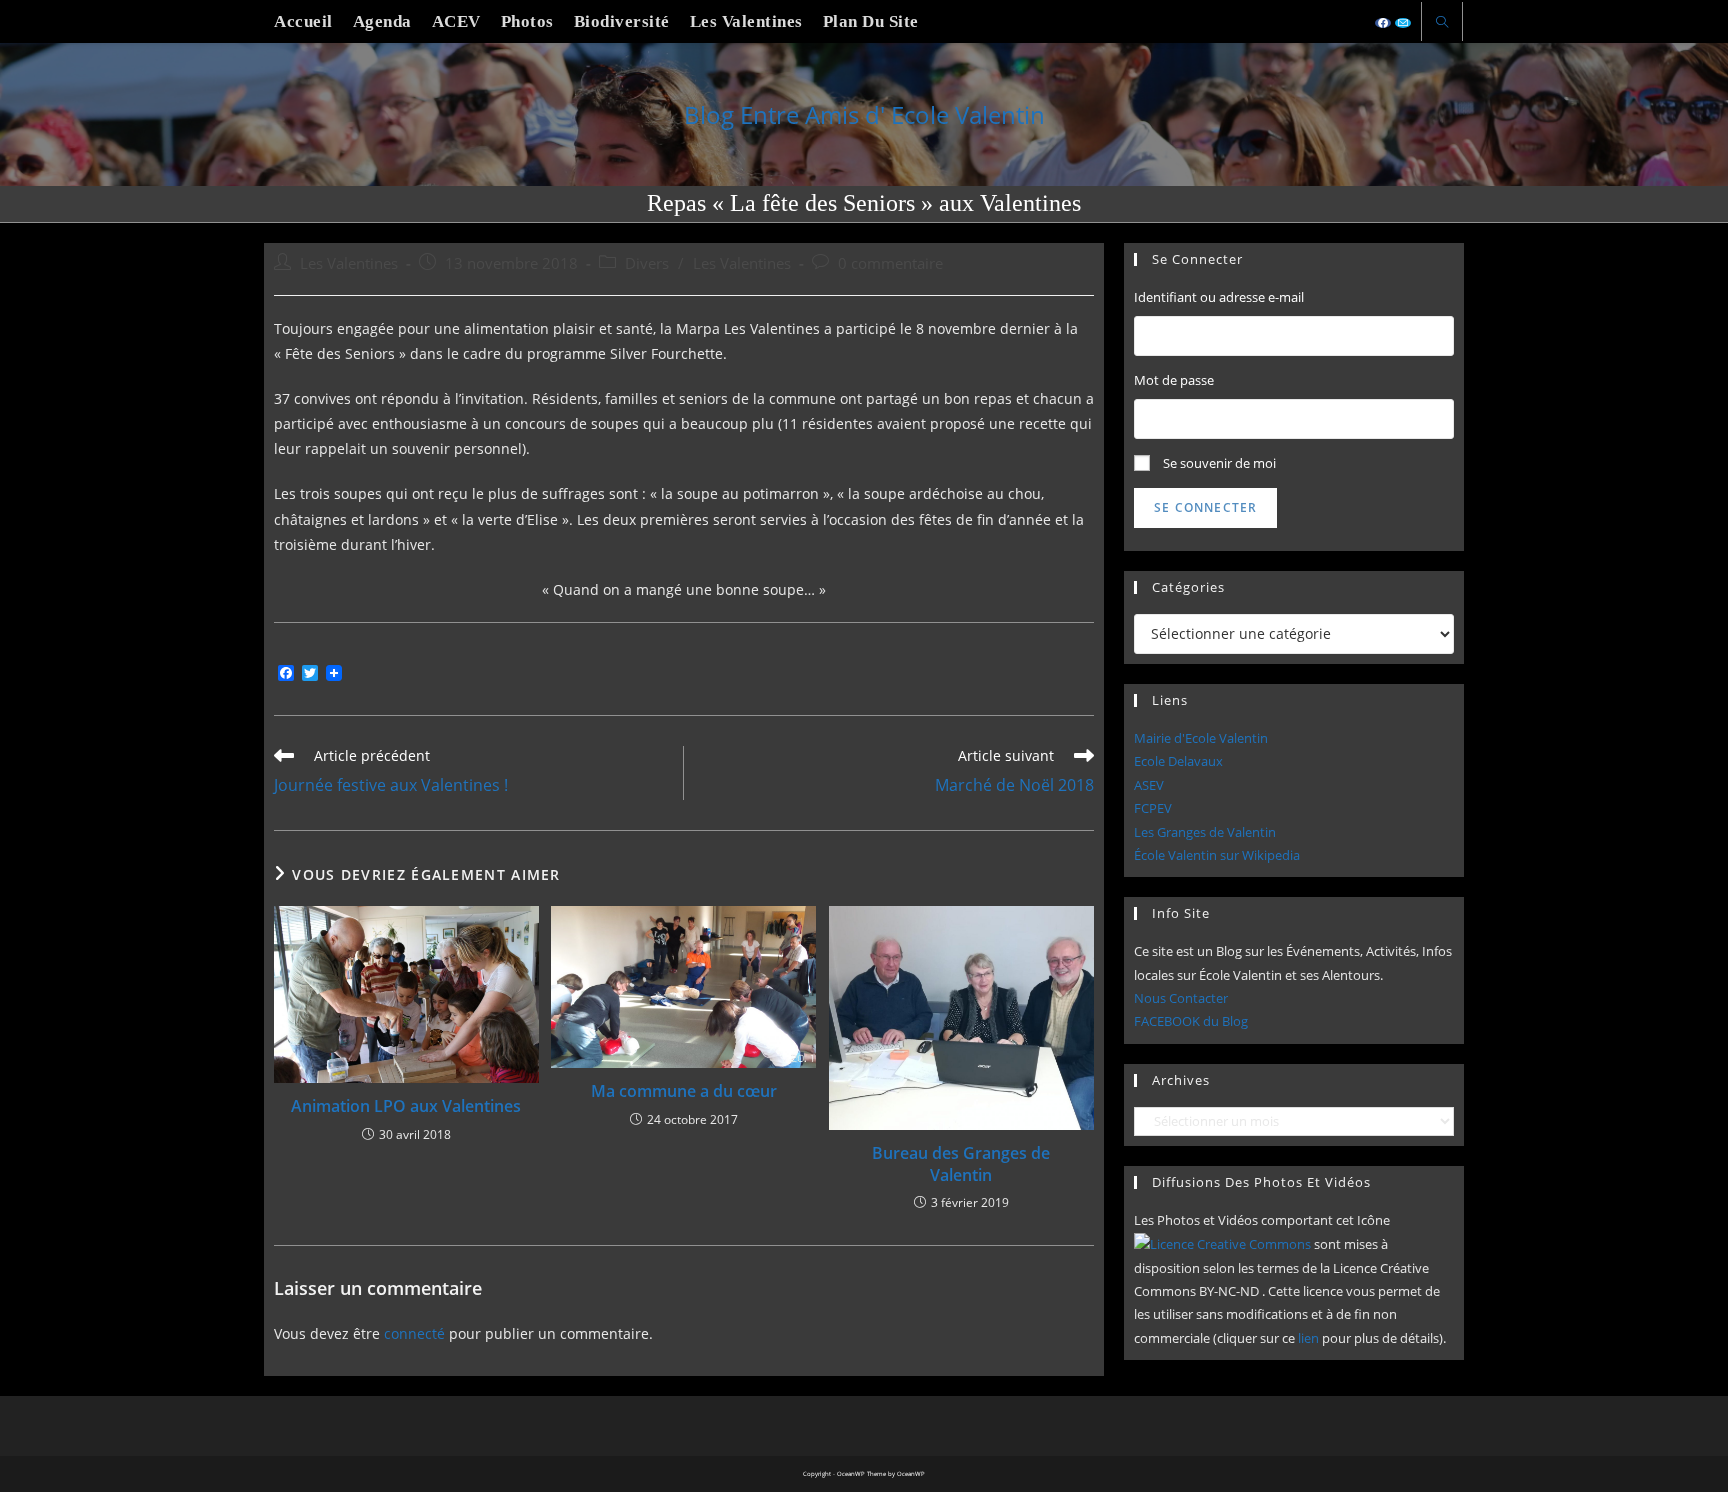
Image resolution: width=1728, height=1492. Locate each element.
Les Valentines (349, 263)
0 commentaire (890, 263)
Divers (647, 263)
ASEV (1149, 785)
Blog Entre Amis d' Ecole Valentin (864, 114)
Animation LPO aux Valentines (406, 1106)
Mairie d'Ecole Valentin (1201, 738)
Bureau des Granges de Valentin (961, 1164)
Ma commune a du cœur (684, 1091)
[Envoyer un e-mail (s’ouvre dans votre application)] (1403, 23)
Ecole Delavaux (1178, 761)
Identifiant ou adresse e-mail (1219, 297)
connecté (414, 1333)
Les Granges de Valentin (1205, 832)
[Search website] (1442, 23)
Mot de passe (1174, 380)
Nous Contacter (1181, 998)
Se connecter (1205, 507)
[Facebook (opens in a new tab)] (1383, 23)
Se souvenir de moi (1219, 463)
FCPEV (1153, 808)
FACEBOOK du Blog (1191, 1021)
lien (1308, 1338)
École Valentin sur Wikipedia (1217, 855)
